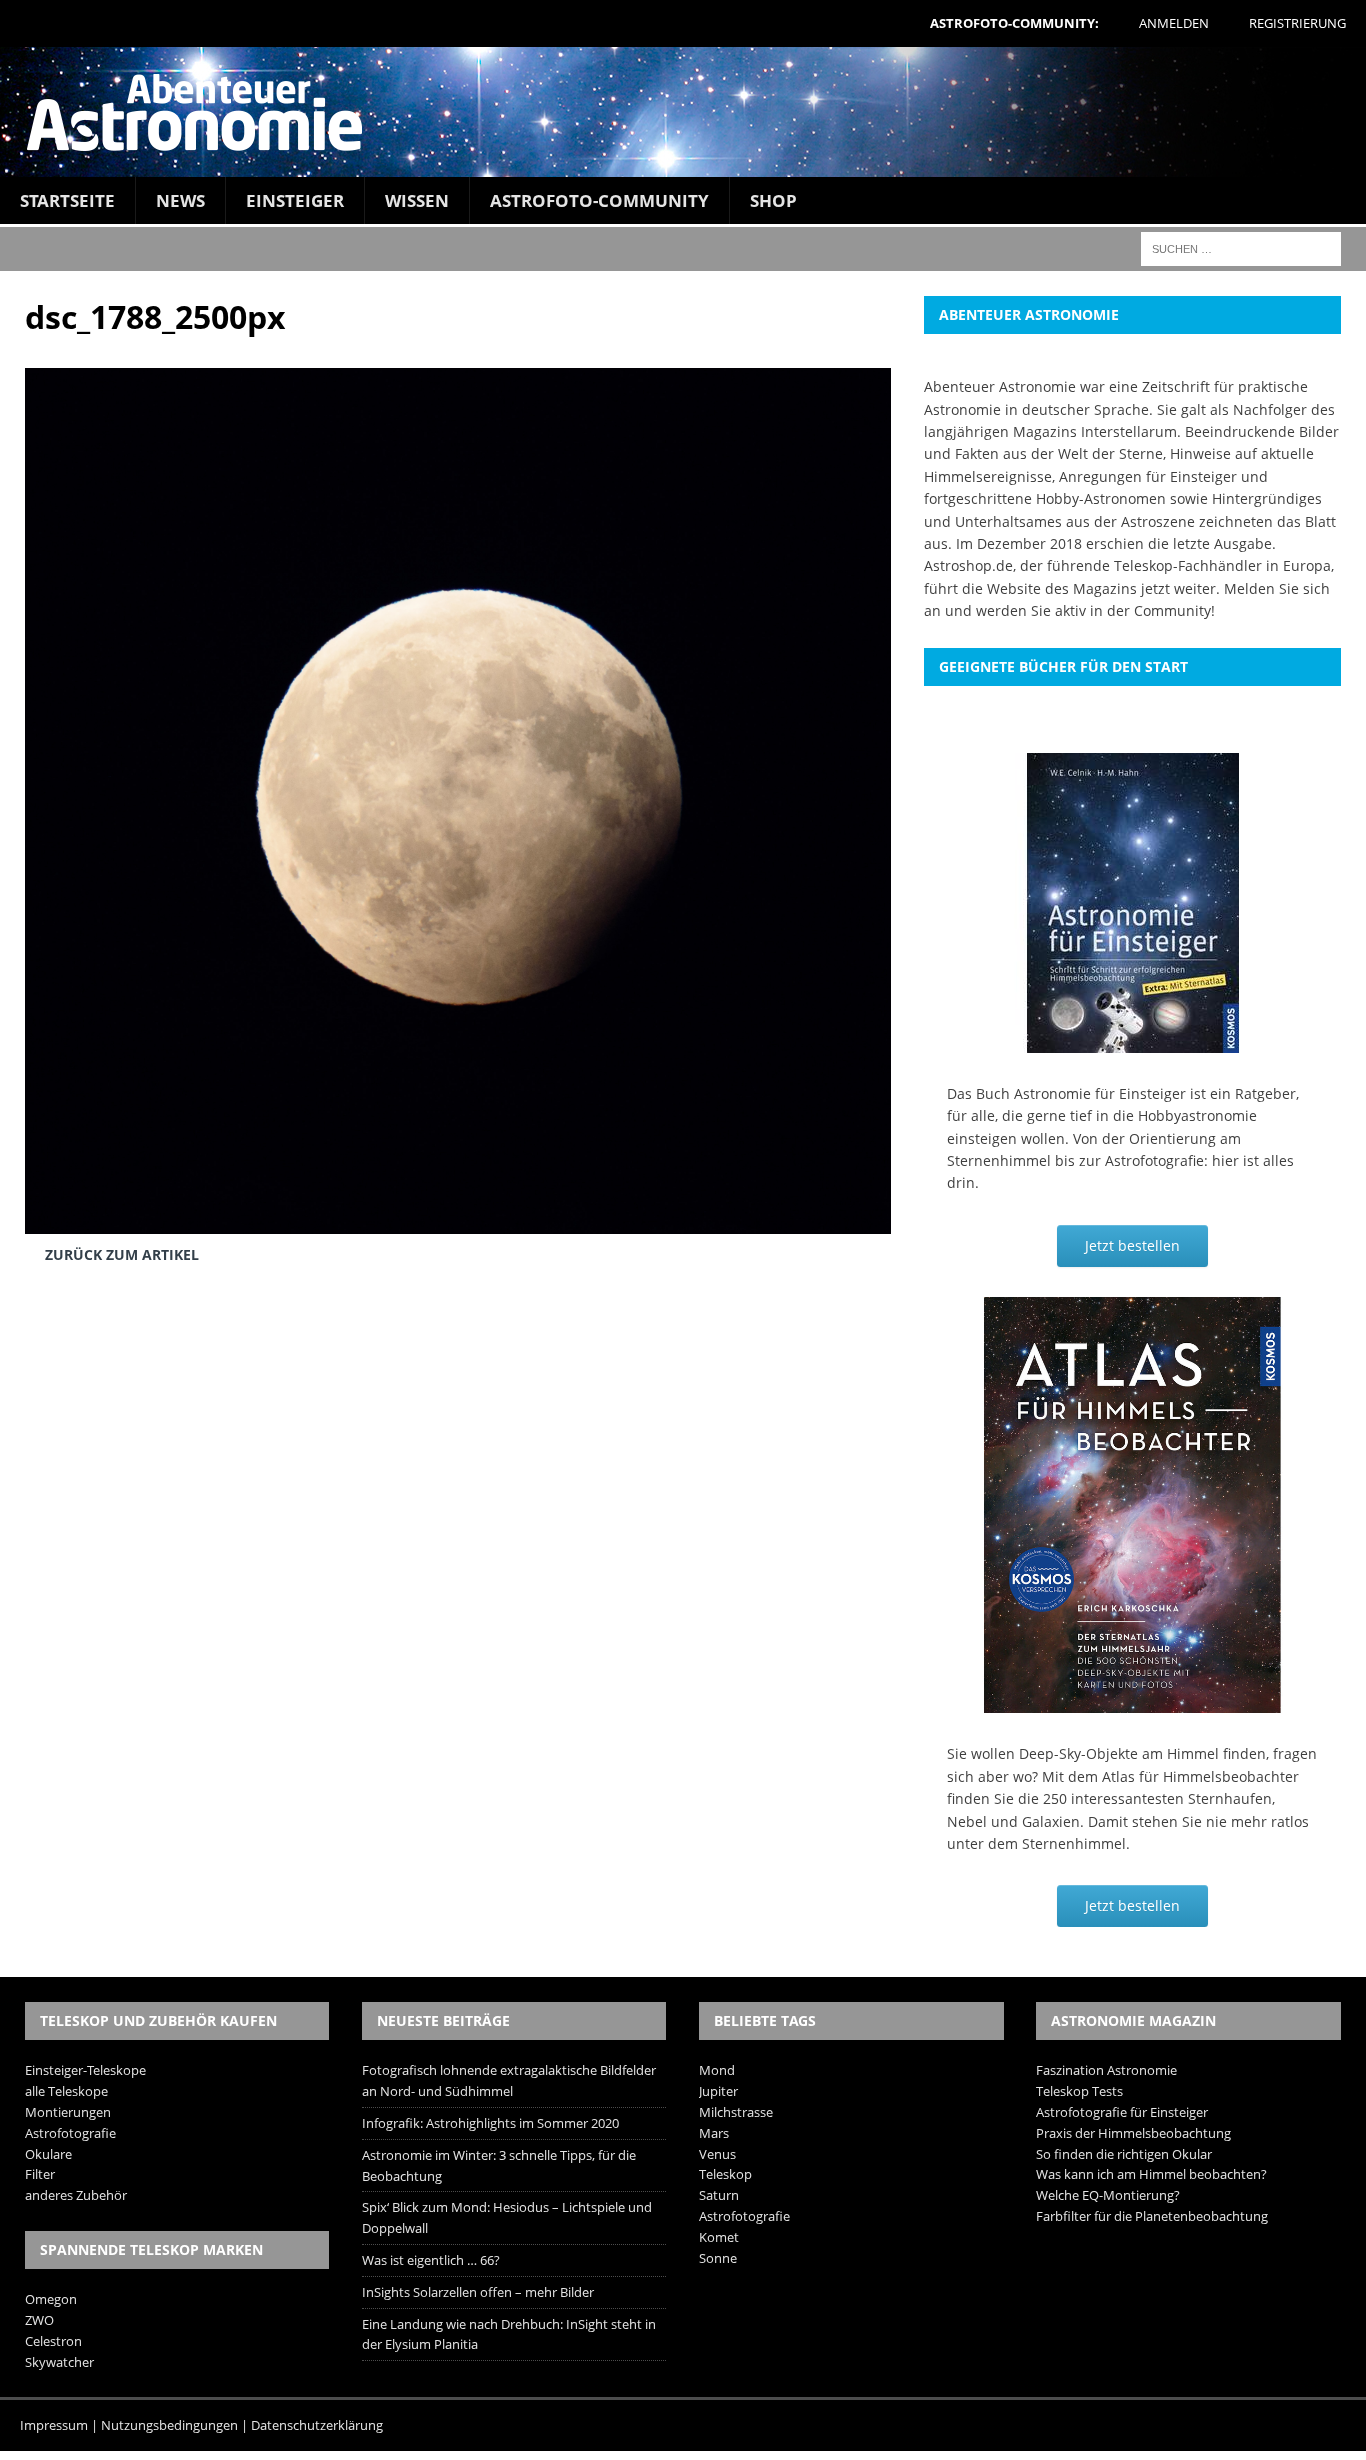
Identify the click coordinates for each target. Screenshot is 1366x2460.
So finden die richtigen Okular (1124, 2154)
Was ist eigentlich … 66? (431, 2260)
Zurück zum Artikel (122, 1254)
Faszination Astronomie (1106, 2070)
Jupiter (718, 2091)
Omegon (51, 2299)
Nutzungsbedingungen (169, 2425)
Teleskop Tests (1079, 2091)
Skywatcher (59, 2362)
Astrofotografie (70, 2133)
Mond (717, 2070)
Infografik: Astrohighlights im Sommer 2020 (490, 2123)
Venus (717, 2154)
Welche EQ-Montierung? (1108, 2195)
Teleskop (725, 2174)
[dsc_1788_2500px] (458, 1219)
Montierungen (68, 2112)
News (180, 200)
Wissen (417, 200)
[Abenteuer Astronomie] (683, 112)
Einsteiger (295, 200)
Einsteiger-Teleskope (85, 2070)
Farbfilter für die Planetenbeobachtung (1152, 2216)
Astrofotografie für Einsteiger (1122, 2112)
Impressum (54, 2425)
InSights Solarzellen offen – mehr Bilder (478, 2292)
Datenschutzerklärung (317, 2425)
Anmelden (1174, 23)
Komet (719, 2237)
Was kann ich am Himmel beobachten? (1151, 2174)
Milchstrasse (736, 2112)
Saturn (719, 2195)
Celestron (53, 2341)
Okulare (48, 2154)
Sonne (718, 2258)
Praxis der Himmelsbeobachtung (1133, 2133)
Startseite (67, 200)
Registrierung (1297, 23)
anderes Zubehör (76, 2195)
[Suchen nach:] (1241, 247)
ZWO (39, 2320)
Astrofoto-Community (599, 200)
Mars (714, 2133)
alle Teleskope (66, 2091)
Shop (773, 200)
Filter (40, 2174)
